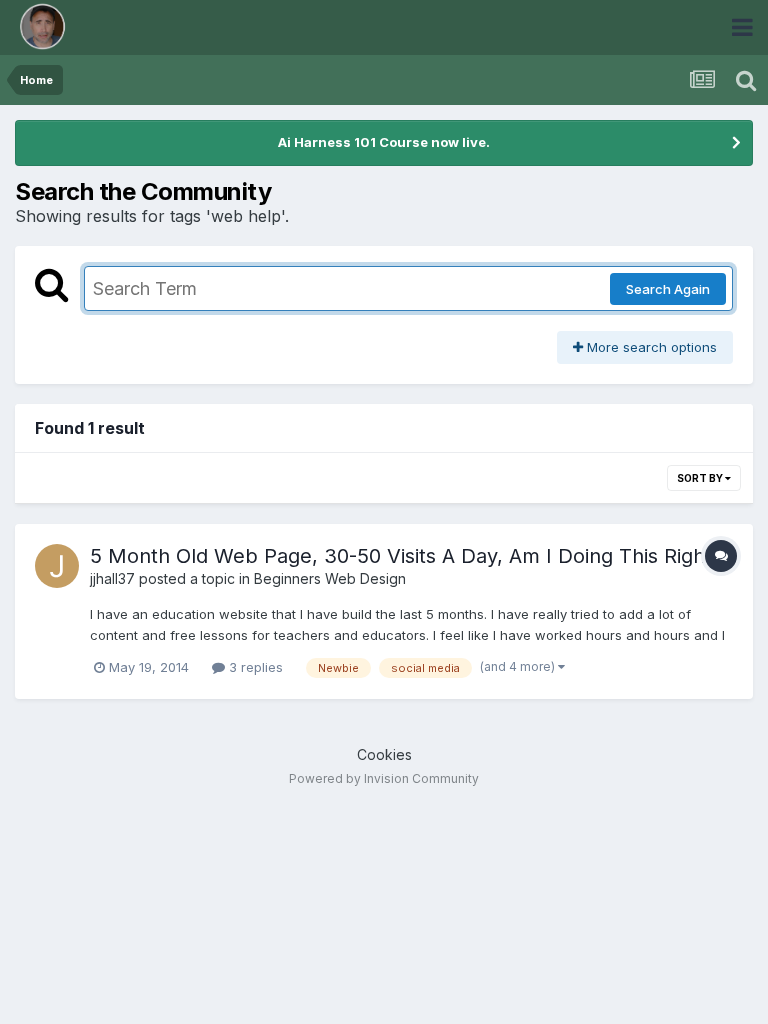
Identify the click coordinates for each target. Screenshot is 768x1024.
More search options (650, 347)
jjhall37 (112, 578)
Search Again (668, 289)
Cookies (384, 754)
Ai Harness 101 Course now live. (384, 142)
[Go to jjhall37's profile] (57, 566)
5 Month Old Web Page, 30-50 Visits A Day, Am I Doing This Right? (406, 556)
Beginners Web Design (330, 578)
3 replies (254, 667)
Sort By (701, 478)
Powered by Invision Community (384, 778)
